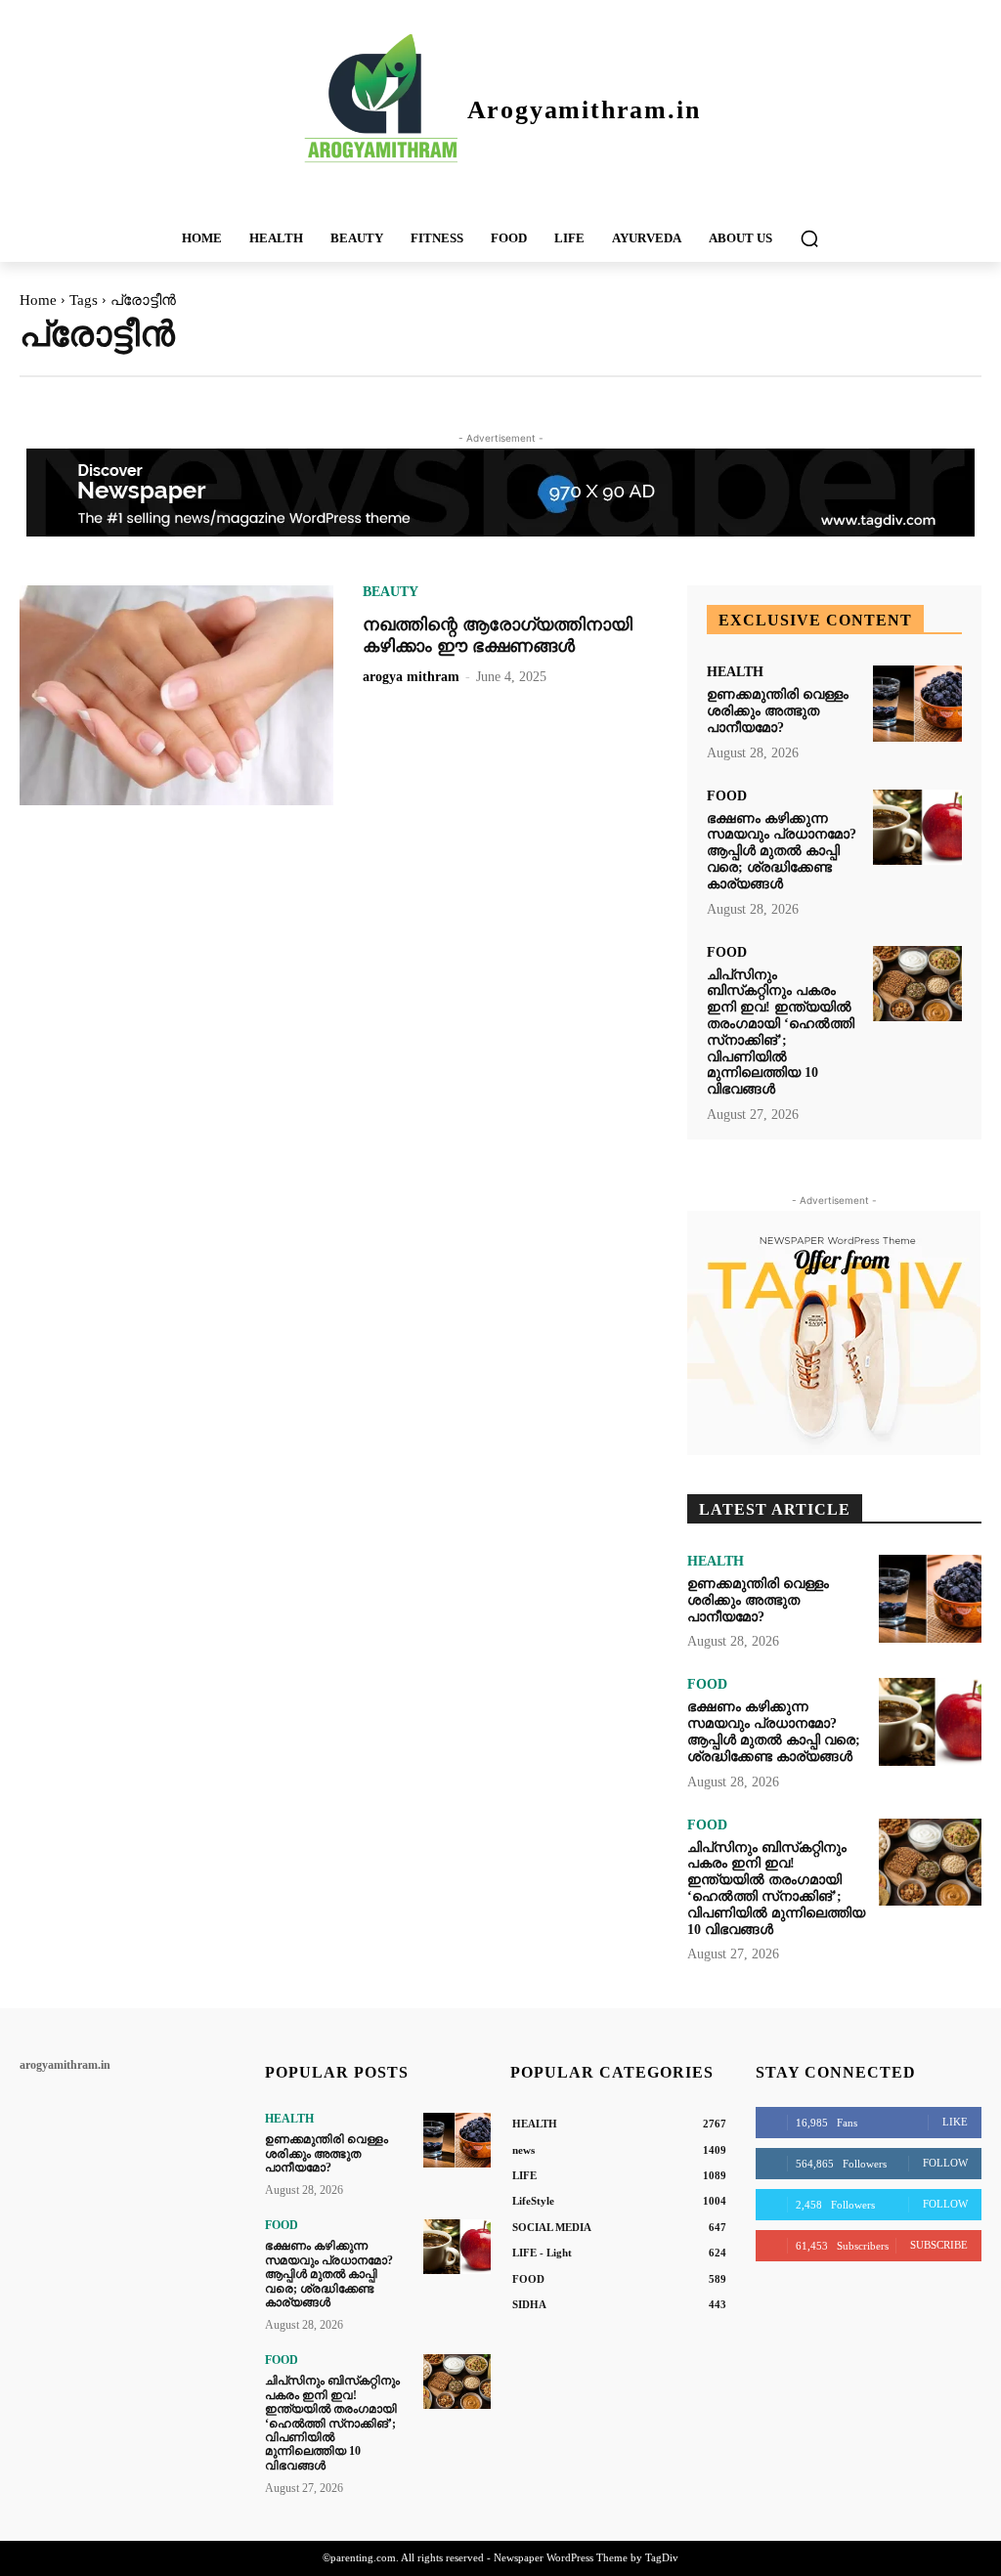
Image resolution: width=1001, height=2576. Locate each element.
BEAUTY (391, 592)
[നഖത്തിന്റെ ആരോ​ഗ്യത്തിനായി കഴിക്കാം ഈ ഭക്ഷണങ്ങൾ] (176, 695)
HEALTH (735, 672)
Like (955, 2122)
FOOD (727, 796)
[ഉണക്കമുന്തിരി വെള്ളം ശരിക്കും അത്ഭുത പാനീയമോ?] (917, 704)
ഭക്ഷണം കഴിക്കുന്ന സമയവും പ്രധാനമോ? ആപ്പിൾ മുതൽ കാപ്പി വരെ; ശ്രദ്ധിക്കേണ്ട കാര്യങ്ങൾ (782, 851)
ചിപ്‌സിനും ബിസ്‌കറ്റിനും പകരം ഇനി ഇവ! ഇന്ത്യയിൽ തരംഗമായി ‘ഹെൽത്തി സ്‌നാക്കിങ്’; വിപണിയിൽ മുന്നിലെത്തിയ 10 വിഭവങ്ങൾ (332, 2423)
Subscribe (939, 2245)
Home (38, 300)
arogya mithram (411, 677)
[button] (809, 238)
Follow (945, 2163)
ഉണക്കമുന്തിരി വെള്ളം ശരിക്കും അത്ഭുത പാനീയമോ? (778, 711)
